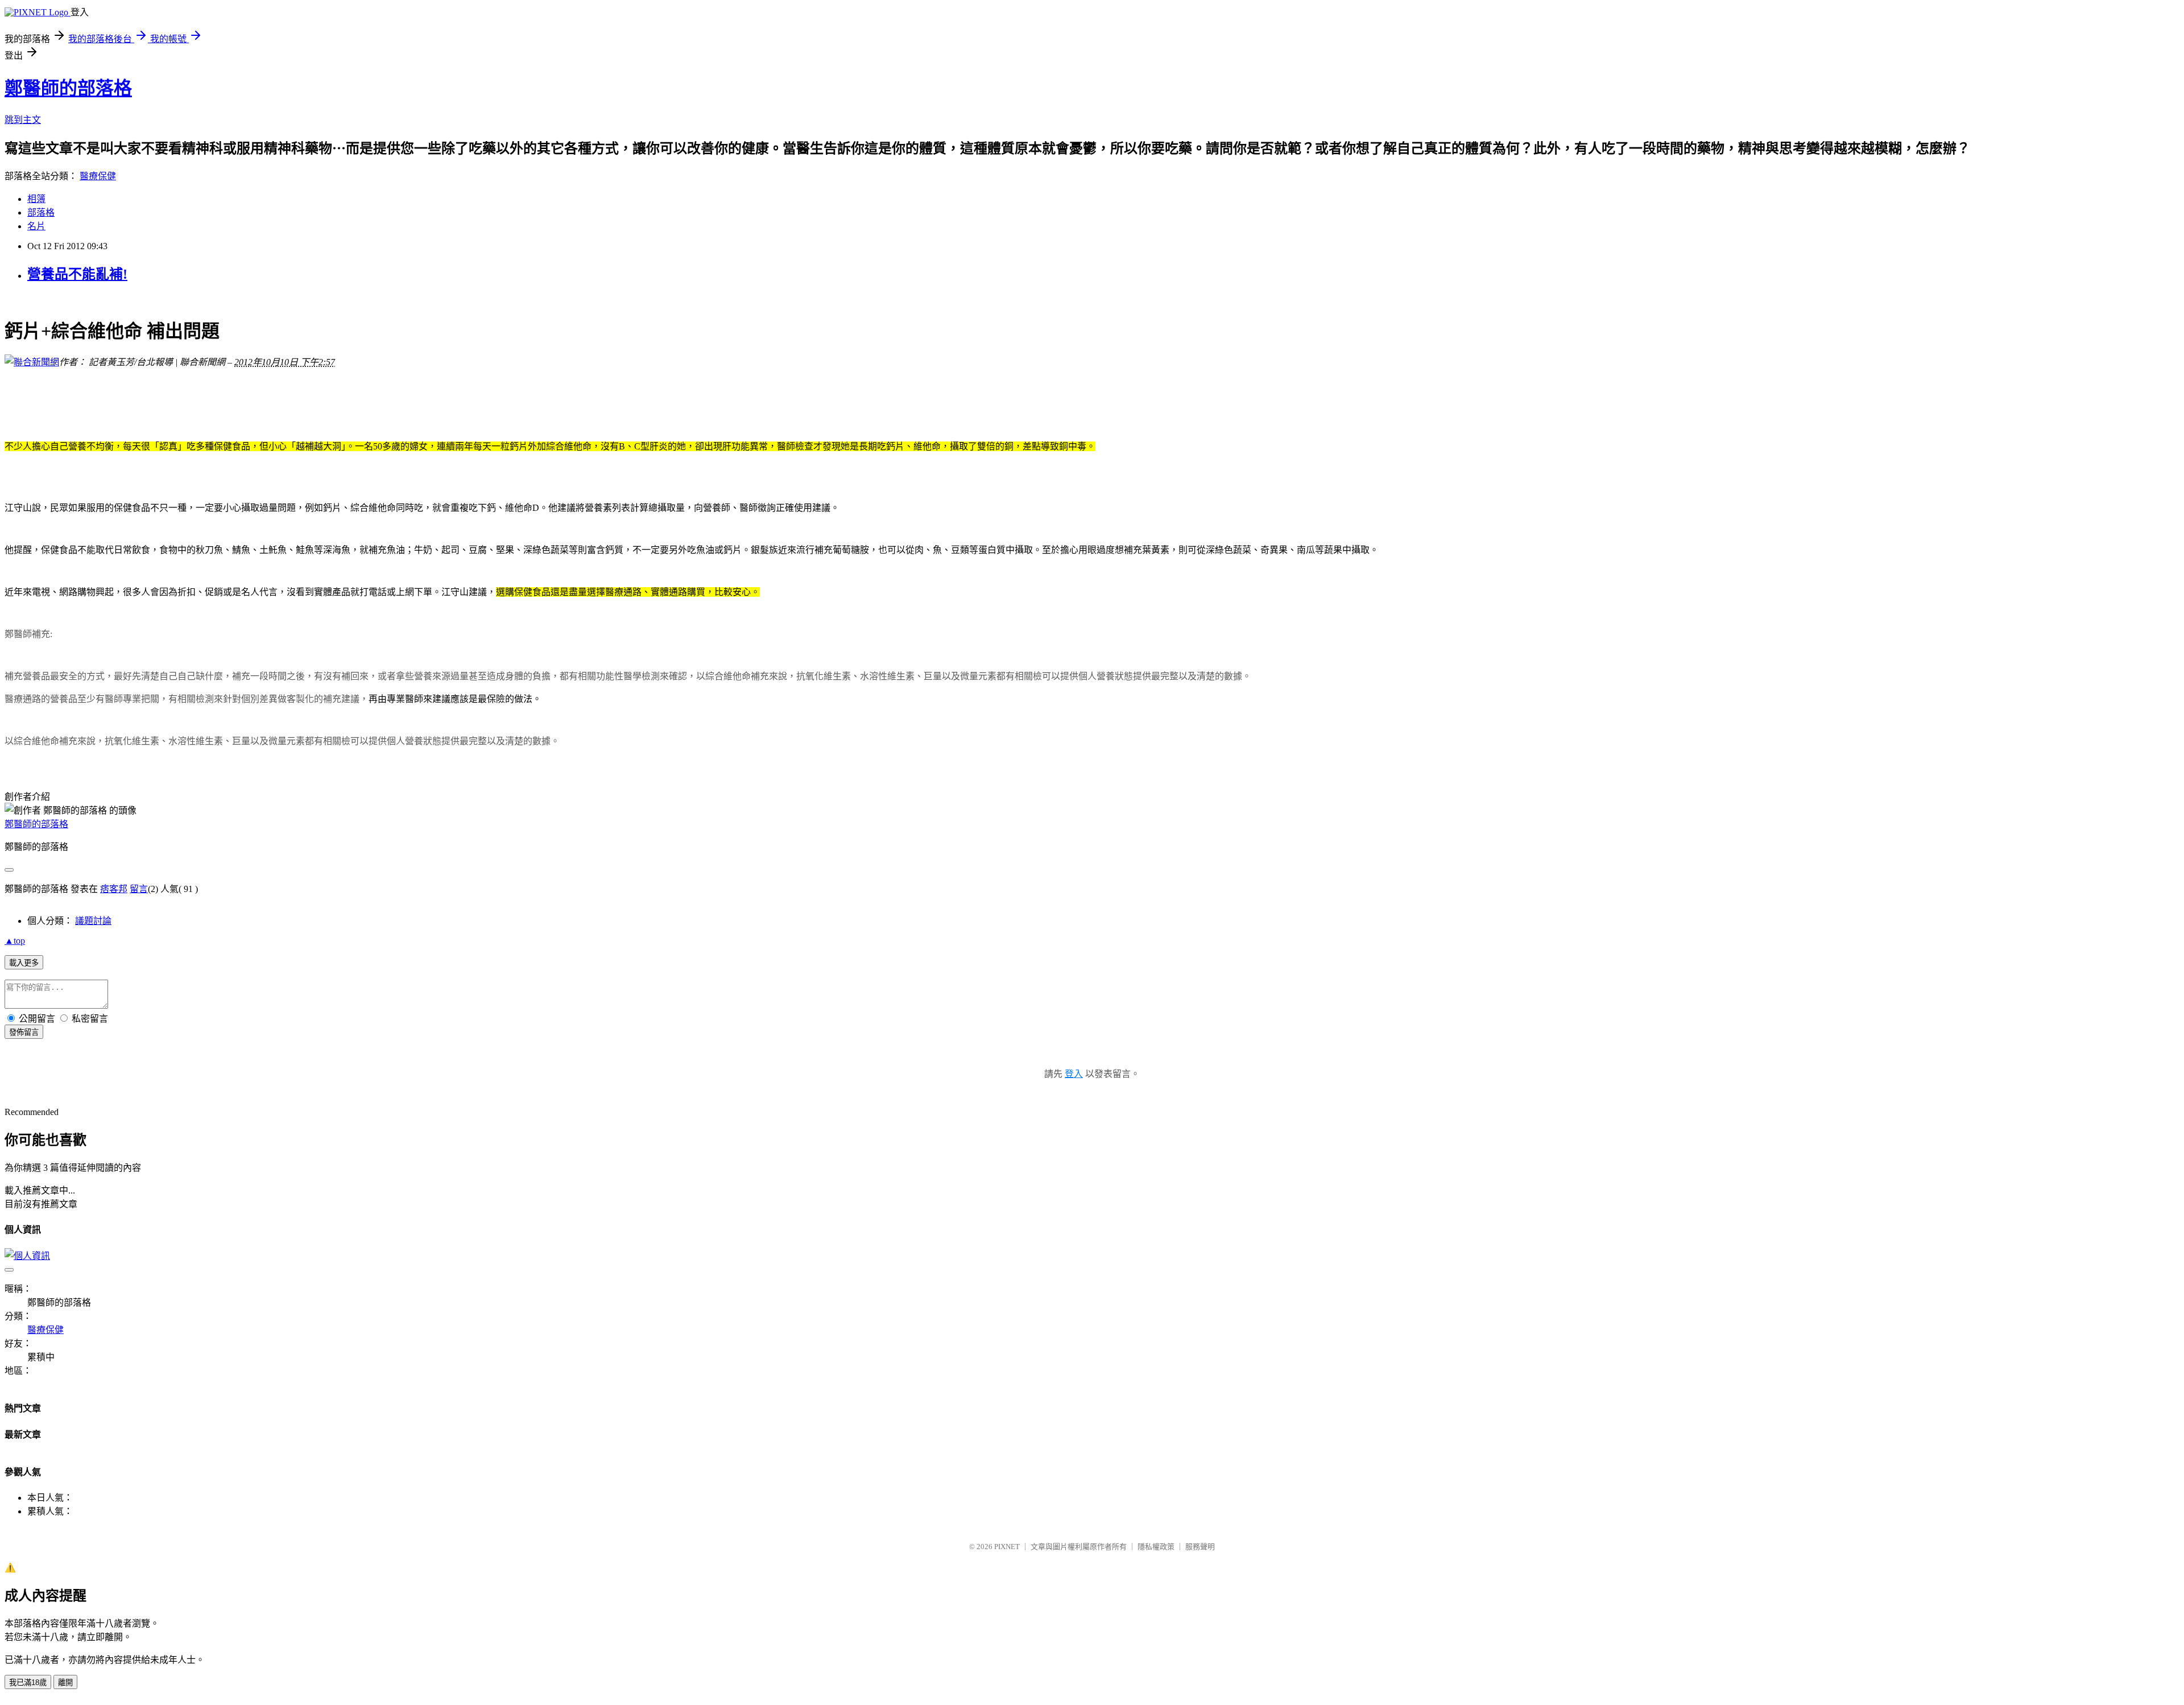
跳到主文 (23, 120)
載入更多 (24, 963)
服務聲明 (1200, 1547)
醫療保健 (98, 176)
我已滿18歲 (28, 1683)
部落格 (41, 212)
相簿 (36, 199)
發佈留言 (24, 1032)
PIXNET (1007, 1547)
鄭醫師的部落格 (68, 88)
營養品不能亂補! (77, 274)
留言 (139, 889)
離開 (65, 1683)
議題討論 (93, 921)
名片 (36, 226)
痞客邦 (114, 889)
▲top (15, 941)
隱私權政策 (1156, 1547)
